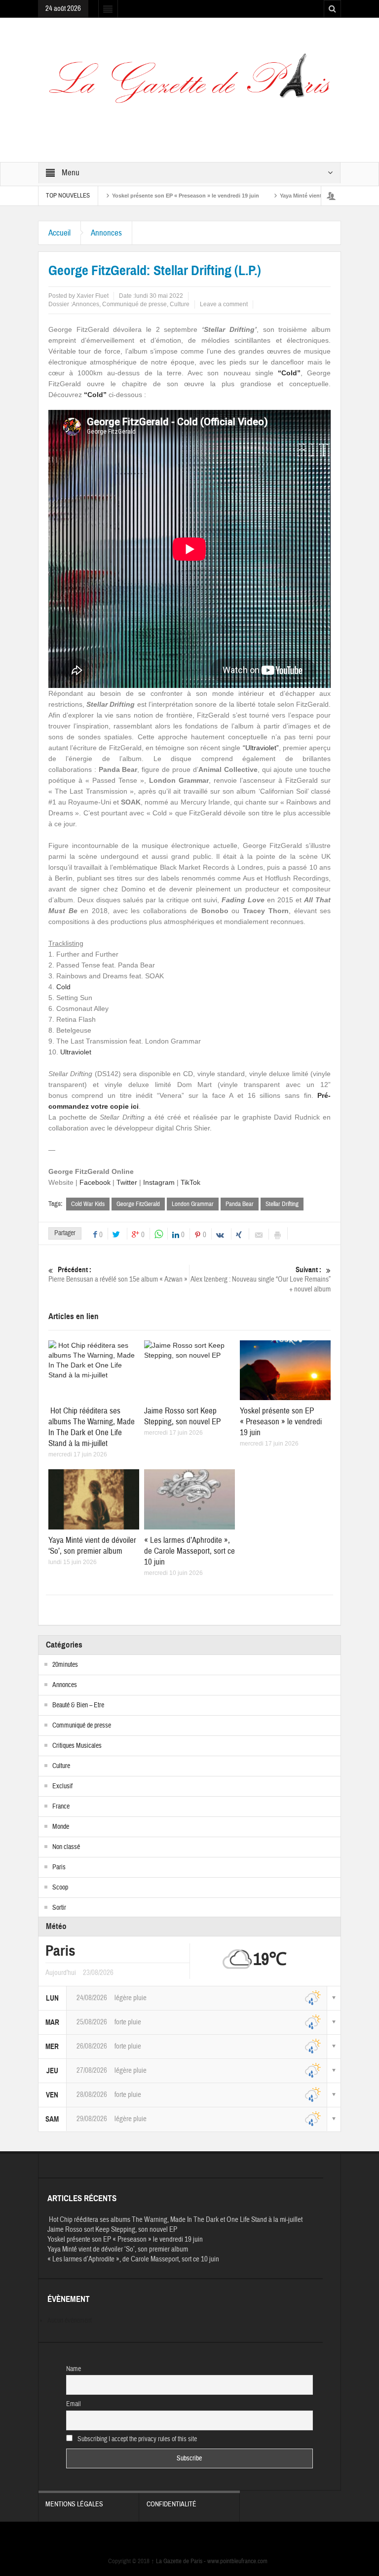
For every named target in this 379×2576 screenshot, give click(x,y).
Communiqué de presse (134, 304)
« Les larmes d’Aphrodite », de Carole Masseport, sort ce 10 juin (189, 1551)
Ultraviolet (76, 1052)
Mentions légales (74, 2504)
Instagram (159, 1182)
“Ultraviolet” (261, 748)
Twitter (127, 1182)
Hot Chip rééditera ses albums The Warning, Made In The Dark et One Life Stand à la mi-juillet (92, 1427)
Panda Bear (240, 1204)
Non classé (66, 1847)
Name (74, 2369)
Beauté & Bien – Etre (78, 1705)
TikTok (190, 1182)
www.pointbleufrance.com (237, 2561)
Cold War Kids (88, 1204)
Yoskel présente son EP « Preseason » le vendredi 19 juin (137, 196)
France (61, 1807)
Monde (61, 1827)
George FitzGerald (138, 1204)
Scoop (60, 1888)
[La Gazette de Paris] (189, 84)
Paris (59, 1867)
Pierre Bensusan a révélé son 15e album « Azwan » (118, 1275)
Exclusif (62, 1786)
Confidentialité (171, 2504)
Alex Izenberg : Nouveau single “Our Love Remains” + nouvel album (261, 1280)
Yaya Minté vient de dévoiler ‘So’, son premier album (299, 196)
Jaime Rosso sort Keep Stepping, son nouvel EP (182, 1416)
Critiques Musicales (77, 1746)
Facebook (95, 1182)
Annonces (106, 233)
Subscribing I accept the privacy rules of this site (136, 2439)
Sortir (59, 1908)
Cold (63, 987)
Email (74, 2404)
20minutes (65, 1665)
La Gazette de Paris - (179, 2561)
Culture (180, 304)
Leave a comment (224, 304)
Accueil (59, 233)
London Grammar (193, 1204)
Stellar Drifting (282, 1204)
